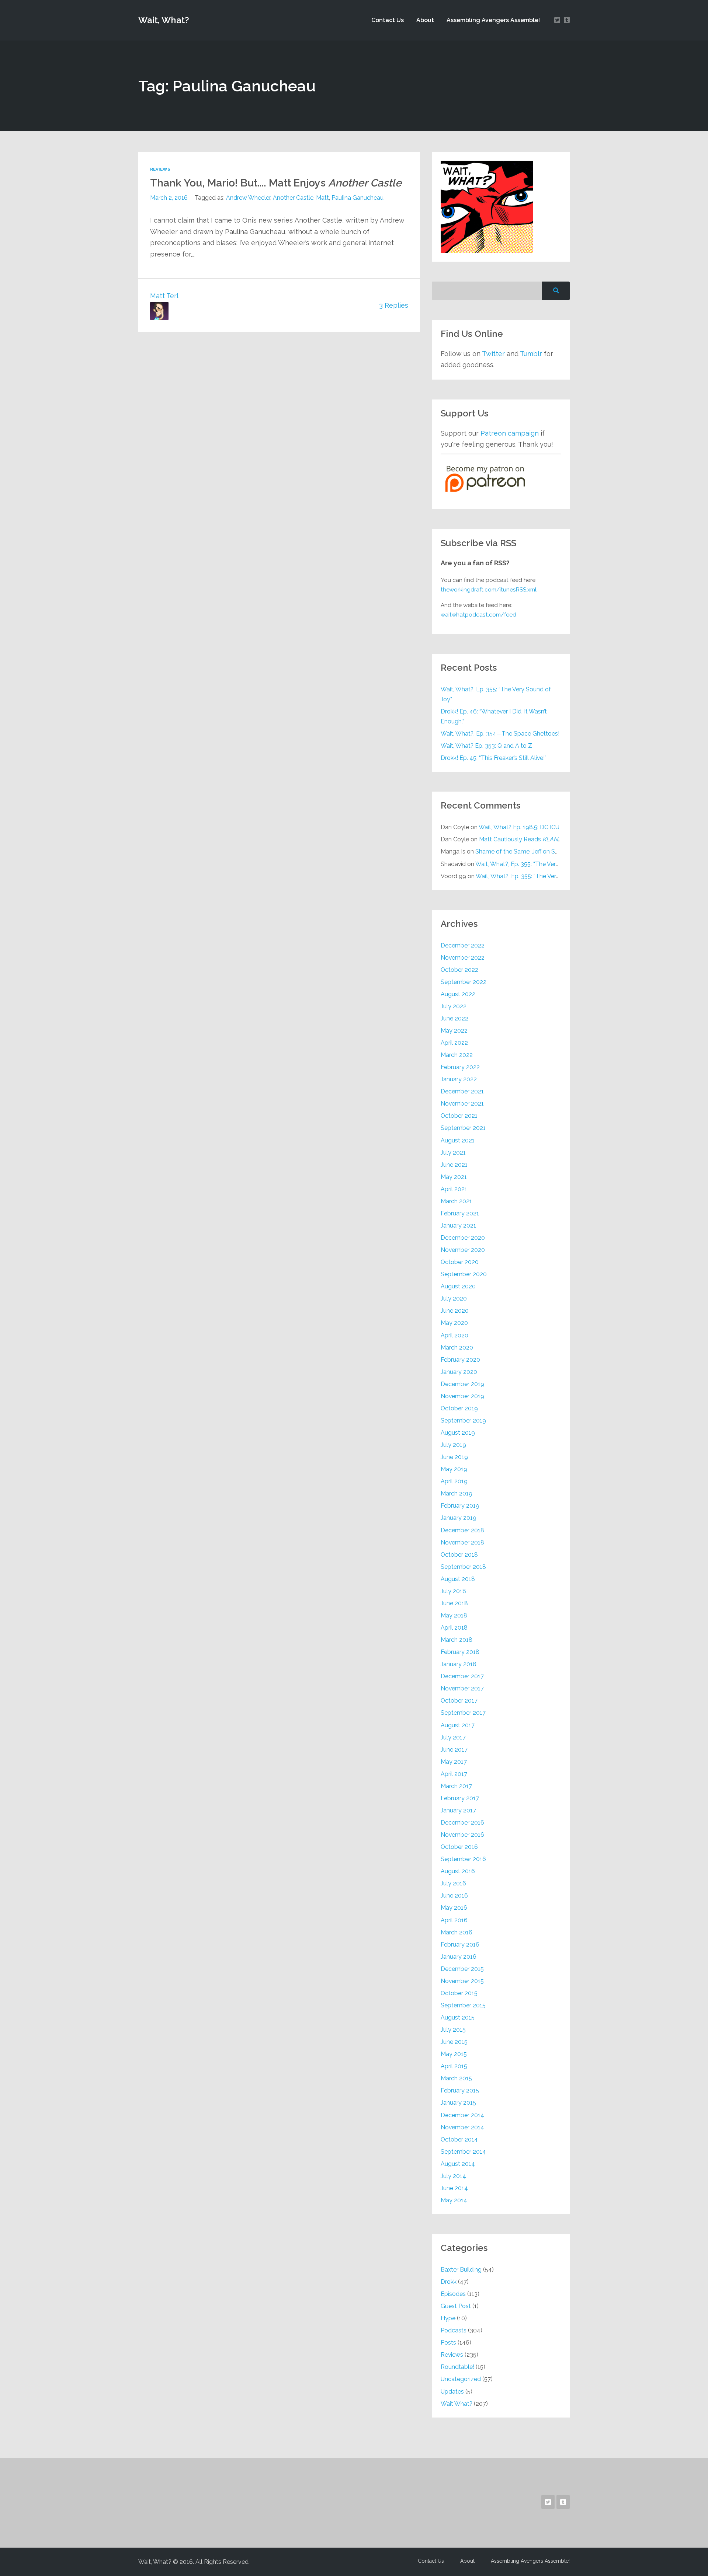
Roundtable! (457, 2367)
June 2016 (454, 1896)
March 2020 (457, 1348)
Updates (452, 2392)
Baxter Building (461, 2270)
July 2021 (453, 1153)
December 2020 (463, 1238)
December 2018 (462, 1530)
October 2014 (459, 2139)
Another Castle (293, 198)
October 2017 (459, 1701)
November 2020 (463, 1250)
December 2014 (462, 2115)
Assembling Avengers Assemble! (493, 20)
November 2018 (462, 1542)
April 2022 (454, 1043)
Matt (322, 198)
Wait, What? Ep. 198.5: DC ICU (519, 827)
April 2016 (454, 1920)
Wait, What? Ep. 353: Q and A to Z (486, 746)
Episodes (453, 2294)
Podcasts (454, 2330)
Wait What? (457, 2404)
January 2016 (459, 1957)
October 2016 (459, 1847)
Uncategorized (461, 2379)
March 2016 (457, 1932)
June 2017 (454, 1750)
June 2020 (455, 1311)
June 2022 (454, 1018)
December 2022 (463, 945)
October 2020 (460, 1262)
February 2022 (460, 1067)
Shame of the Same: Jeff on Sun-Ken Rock (533, 851)
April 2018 (454, 1628)
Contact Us (388, 20)
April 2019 (454, 1481)
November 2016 (462, 1835)
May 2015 (454, 2054)
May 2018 (454, 1615)
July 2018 (453, 1591)
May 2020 (454, 1323)
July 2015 (453, 2030)
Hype (448, 2318)
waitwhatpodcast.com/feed (478, 615)
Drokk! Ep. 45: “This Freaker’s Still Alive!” (494, 758)
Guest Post (456, 2306)
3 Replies (394, 305)
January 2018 (459, 1664)
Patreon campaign (510, 433)
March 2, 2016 (169, 198)
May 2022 (454, 1031)
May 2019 (454, 1469)
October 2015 (459, 1993)
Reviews (160, 169)
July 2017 (453, 1737)
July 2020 (454, 1299)
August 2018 (458, 1579)
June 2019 (454, 1457)
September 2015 (463, 2005)
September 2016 (463, 1859)
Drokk (449, 2282)
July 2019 (453, 1445)
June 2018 (454, 1603)
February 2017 (460, 1798)
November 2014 (462, 2127)
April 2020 (454, 1335)
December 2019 (462, 1384)
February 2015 (460, 2090)
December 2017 (462, 1676)
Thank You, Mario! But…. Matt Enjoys (276, 183)
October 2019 (459, 1408)
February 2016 (460, 1945)
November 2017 (462, 1688)
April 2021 (454, 1189)
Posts (448, 2343)
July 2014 (453, 2176)
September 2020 (464, 1274)
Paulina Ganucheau (358, 198)
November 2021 (462, 1104)
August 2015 (458, 2017)
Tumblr (531, 354)
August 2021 (458, 1140)
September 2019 (463, 1420)
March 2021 (456, 1201)
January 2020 (459, 1372)
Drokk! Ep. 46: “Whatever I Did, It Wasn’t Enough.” (494, 716)
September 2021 (463, 1128)
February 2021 (460, 1213)
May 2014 (454, 2200)
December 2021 (462, 1091)
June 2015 (454, 2042)
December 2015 (462, 1969)
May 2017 (454, 1762)
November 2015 (462, 1981)
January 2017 (458, 1810)
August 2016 (458, 1871)
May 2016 (454, 1908)
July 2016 (453, 1883)
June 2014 (454, 2188)
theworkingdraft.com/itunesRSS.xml (489, 590)
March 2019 (457, 1493)
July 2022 (454, 1006)
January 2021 (458, 1226)
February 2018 (460, 1652)
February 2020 (460, 1360)
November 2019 (462, 1396)
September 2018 (463, 1567)
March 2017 (456, 1786)
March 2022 (457, 1055)
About (425, 20)
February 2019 (460, 1506)
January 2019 (459, 1518)
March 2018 (457, 1640)
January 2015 (458, 2103)
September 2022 (464, 982)
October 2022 (459, 970)
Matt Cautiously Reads (521, 839)
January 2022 (459, 1079)
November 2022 (463, 958)
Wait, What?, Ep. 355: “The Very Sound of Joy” (496, 694)
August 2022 (458, 994)
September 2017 (463, 1713)
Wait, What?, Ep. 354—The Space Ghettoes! (500, 734)
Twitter (493, 354)
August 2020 (458, 1286)
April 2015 (454, 2066)
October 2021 (459, 1116)
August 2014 (458, 2164)
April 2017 (454, 1774)
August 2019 (458, 1433)
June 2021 (454, 1165)
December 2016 (462, 1823)
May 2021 (454, 1177)
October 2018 (459, 1555)
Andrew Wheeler (248, 198)
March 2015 (456, 2078)
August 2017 (458, 1725)
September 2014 (463, 2152)
